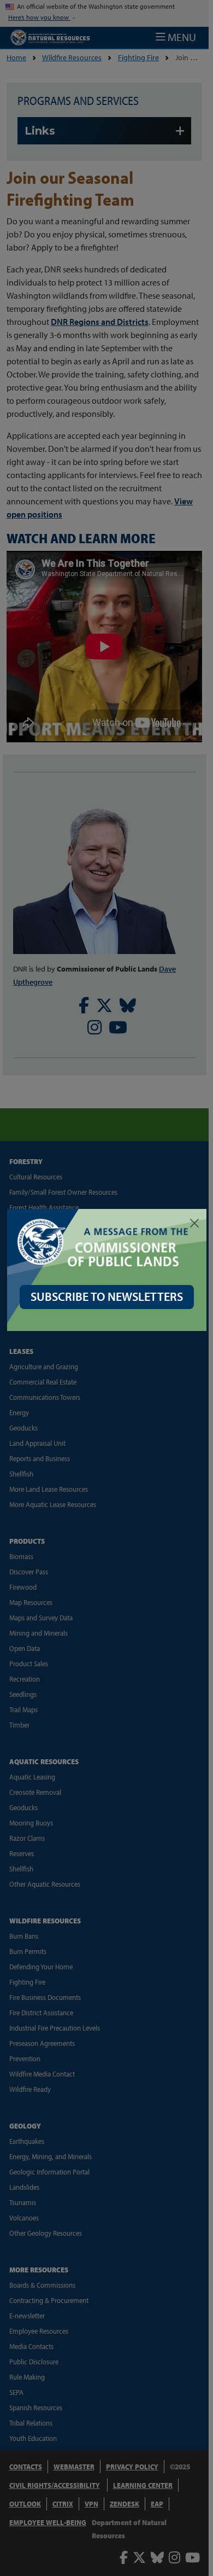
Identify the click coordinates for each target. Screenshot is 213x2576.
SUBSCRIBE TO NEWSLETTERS (107, 1296)
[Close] (194, 1223)
